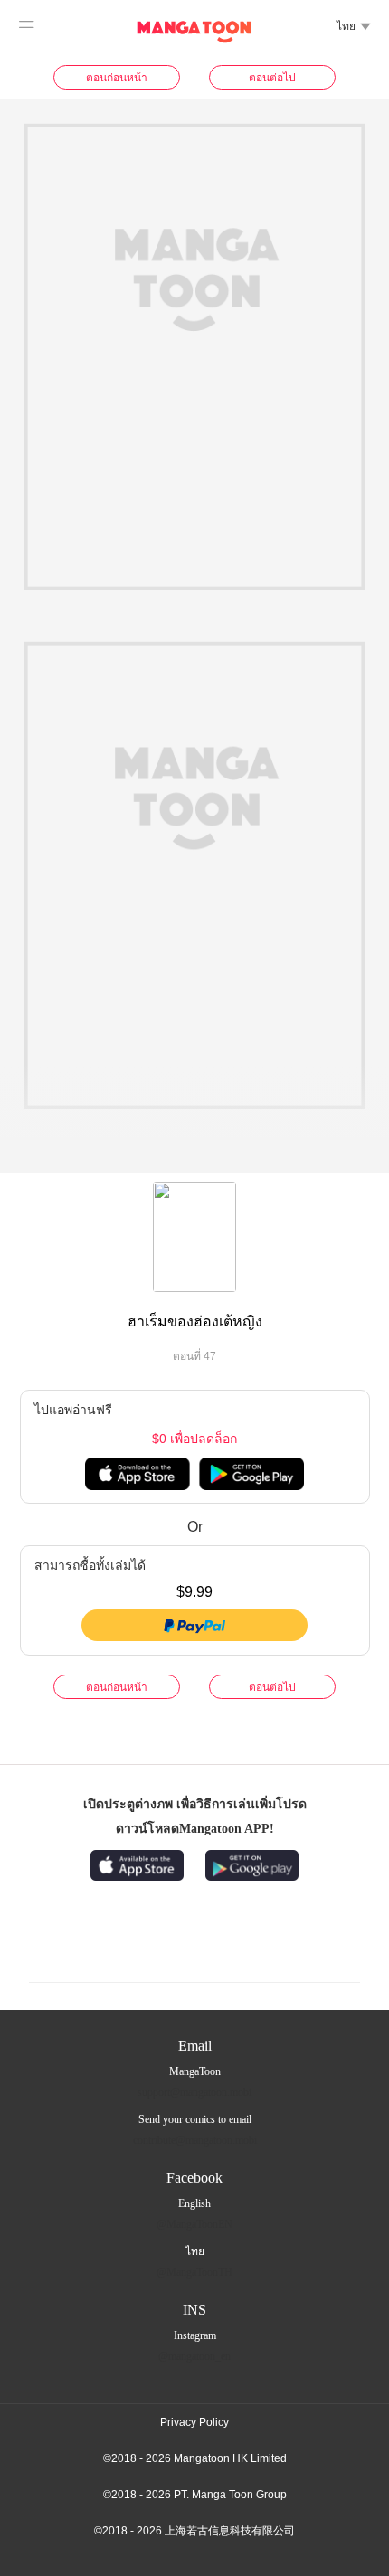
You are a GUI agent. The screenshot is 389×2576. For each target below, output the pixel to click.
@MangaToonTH (194, 2272)
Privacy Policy (194, 2422)
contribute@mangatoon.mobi (195, 2140)
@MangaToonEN (194, 2224)
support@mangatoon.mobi (194, 2092)
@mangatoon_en (194, 2356)
